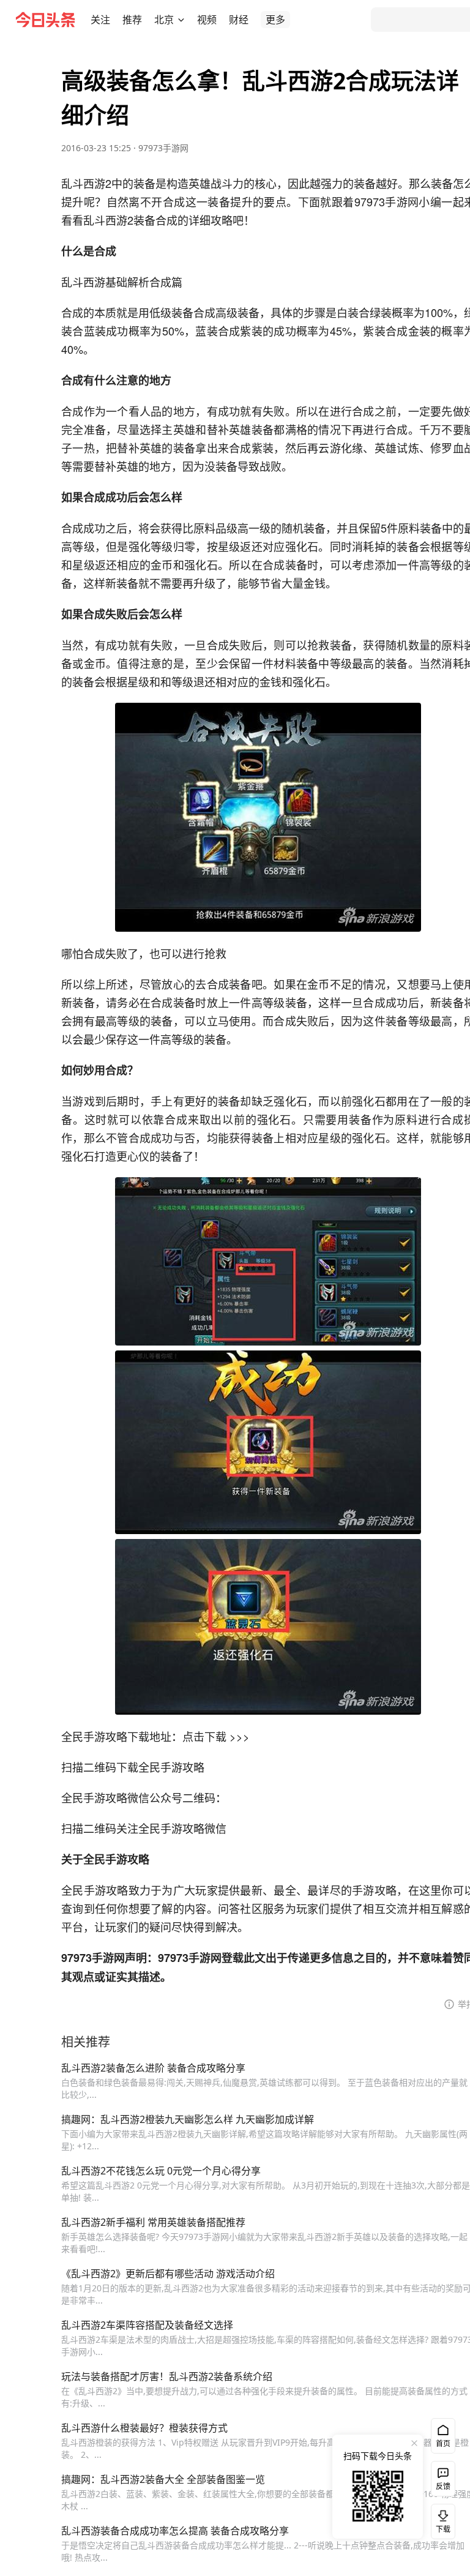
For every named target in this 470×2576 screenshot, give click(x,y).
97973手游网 (163, 148)
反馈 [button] (443, 2486)
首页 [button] (443, 2443)
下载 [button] (441, 2519)
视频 (207, 20)
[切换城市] (181, 20)
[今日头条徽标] (45, 20)
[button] (100, 20)
